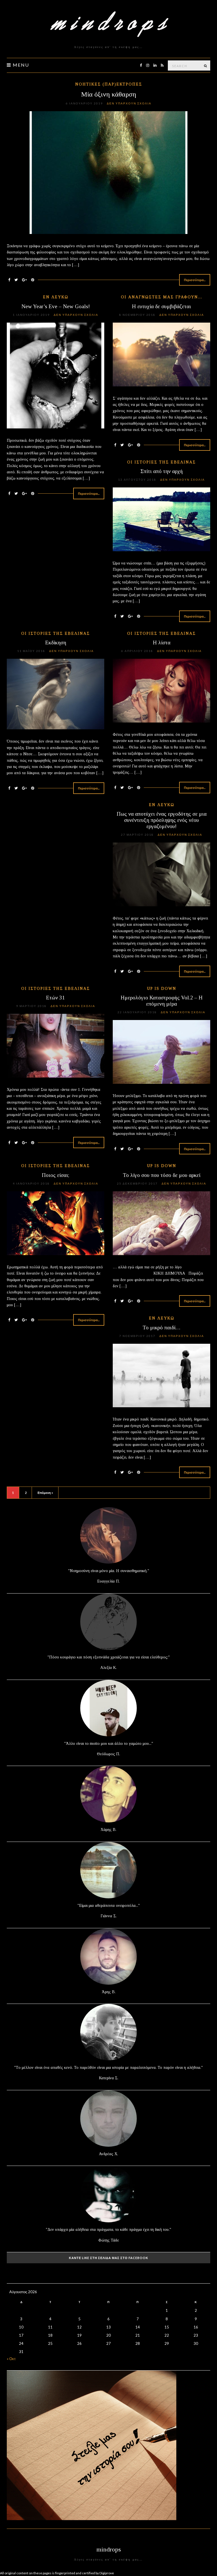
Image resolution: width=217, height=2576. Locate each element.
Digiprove (107, 2573)
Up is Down (162, 989)
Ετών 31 (56, 998)
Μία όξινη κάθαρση (109, 94)
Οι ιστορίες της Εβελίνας (161, 462)
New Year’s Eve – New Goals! (56, 306)
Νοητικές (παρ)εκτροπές (109, 84)
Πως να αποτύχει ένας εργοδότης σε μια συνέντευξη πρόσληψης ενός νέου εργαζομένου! (162, 820)
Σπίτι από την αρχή (162, 471)
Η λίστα (162, 643)
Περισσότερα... (195, 280)
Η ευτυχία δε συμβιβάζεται (161, 306)
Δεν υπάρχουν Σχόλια (129, 103)
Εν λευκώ (56, 297)
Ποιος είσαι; (56, 1175)
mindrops (109, 2549)
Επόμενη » (45, 1493)
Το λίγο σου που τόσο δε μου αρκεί (162, 1175)
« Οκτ (11, 2359)
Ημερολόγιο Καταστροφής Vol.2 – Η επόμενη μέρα (162, 1001)
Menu (20, 65)
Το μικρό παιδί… (162, 1328)
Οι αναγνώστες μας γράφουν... (162, 297)
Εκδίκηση (56, 643)
